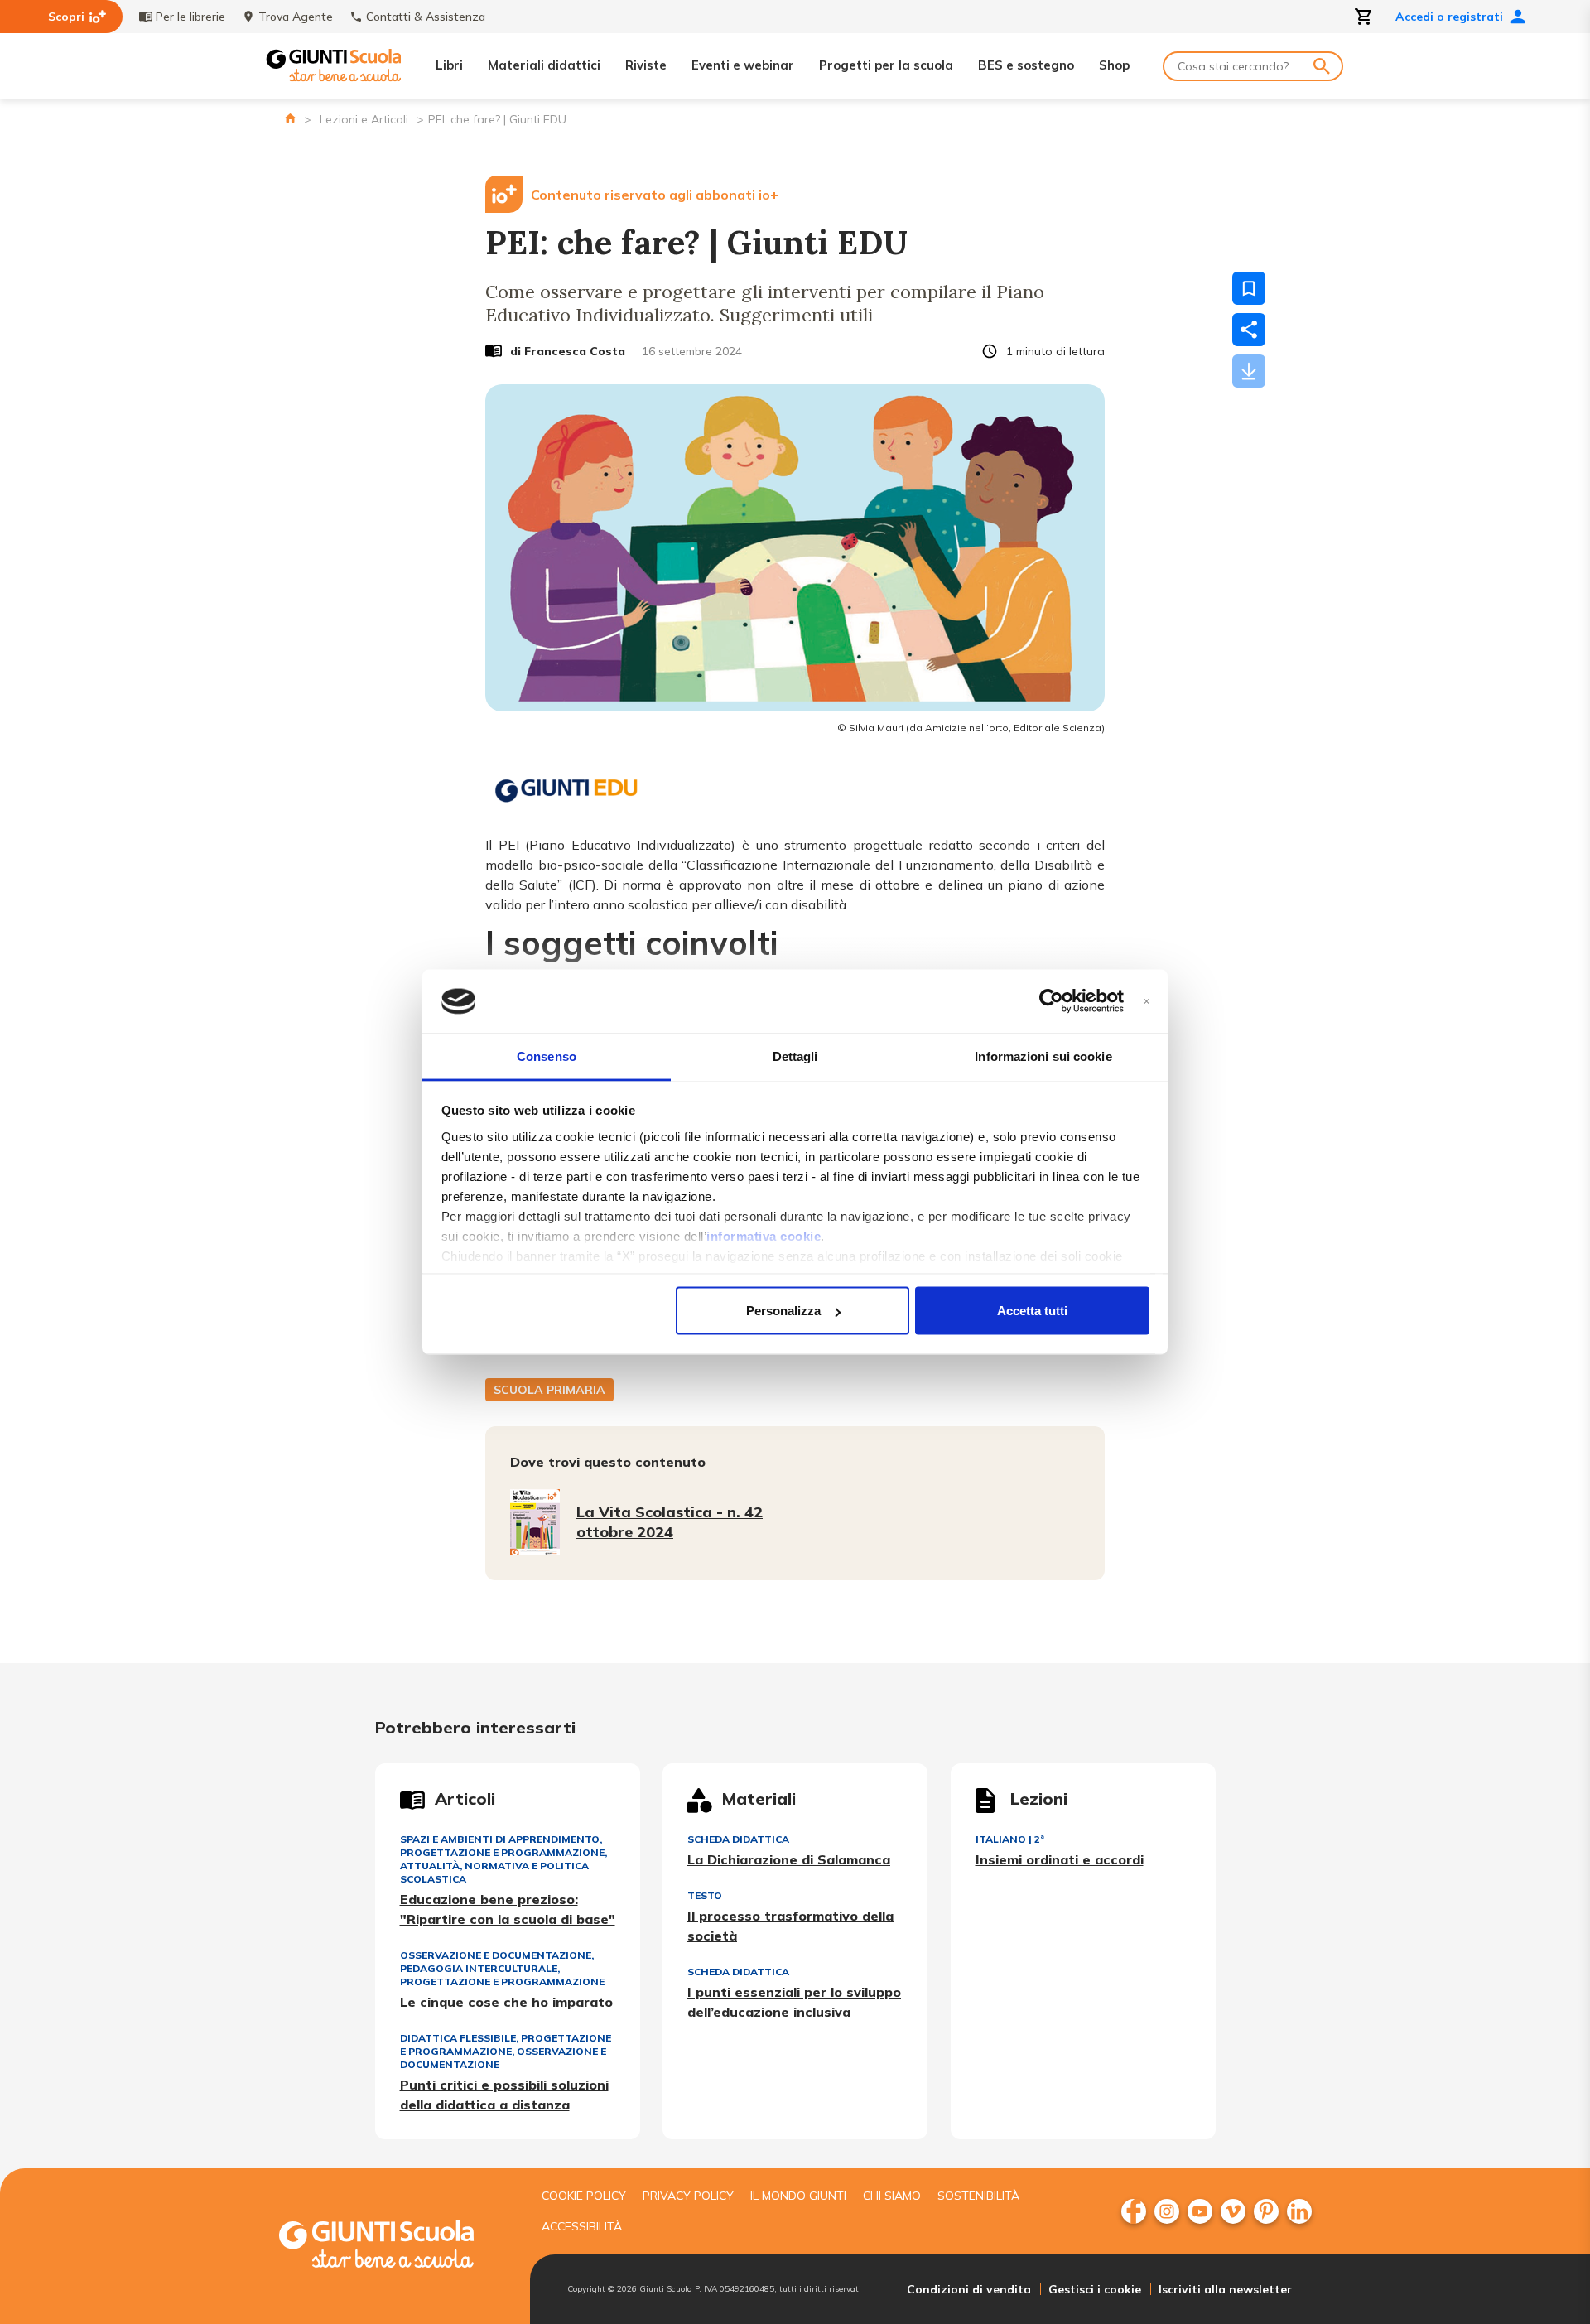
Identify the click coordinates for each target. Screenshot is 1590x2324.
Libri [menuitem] (449, 65)
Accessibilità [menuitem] (582, 2226)
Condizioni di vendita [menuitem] (969, 2289)
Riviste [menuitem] (646, 65)
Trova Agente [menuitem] (296, 17)
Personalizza (783, 1311)
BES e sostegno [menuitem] (1026, 65)
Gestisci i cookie (1095, 2289)
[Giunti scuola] (393, 2247)
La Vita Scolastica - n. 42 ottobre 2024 (670, 1522)
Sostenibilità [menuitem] (978, 2196)
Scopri (66, 17)
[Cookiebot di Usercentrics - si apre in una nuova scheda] (1051, 1001)
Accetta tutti (1032, 1311)
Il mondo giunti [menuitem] (798, 2196)
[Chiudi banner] (1147, 1002)
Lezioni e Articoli (364, 119)
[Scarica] (1249, 371)
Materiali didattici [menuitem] (544, 65)
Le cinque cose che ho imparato (506, 2002)
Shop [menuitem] (1114, 65)
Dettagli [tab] (795, 1056)
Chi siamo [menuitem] (892, 2196)
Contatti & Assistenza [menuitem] (426, 17)
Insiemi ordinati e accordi (1060, 1859)
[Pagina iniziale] (290, 118)
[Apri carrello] (1364, 17)
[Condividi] (1249, 330)
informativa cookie (764, 1235)
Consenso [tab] (547, 1056)
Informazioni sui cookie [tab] (1043, 1056)
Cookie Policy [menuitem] (584, 2196)
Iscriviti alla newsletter (1225, 2289)
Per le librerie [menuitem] (190, 17)
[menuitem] (1134, 2211)
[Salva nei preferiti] (1249, 288)
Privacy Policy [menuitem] (688, 2196)
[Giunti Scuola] (334, 66)
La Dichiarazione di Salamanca (789, 1859)
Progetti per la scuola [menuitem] (886, 65)
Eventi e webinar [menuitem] (743, 65)
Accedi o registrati (1449, 17)
